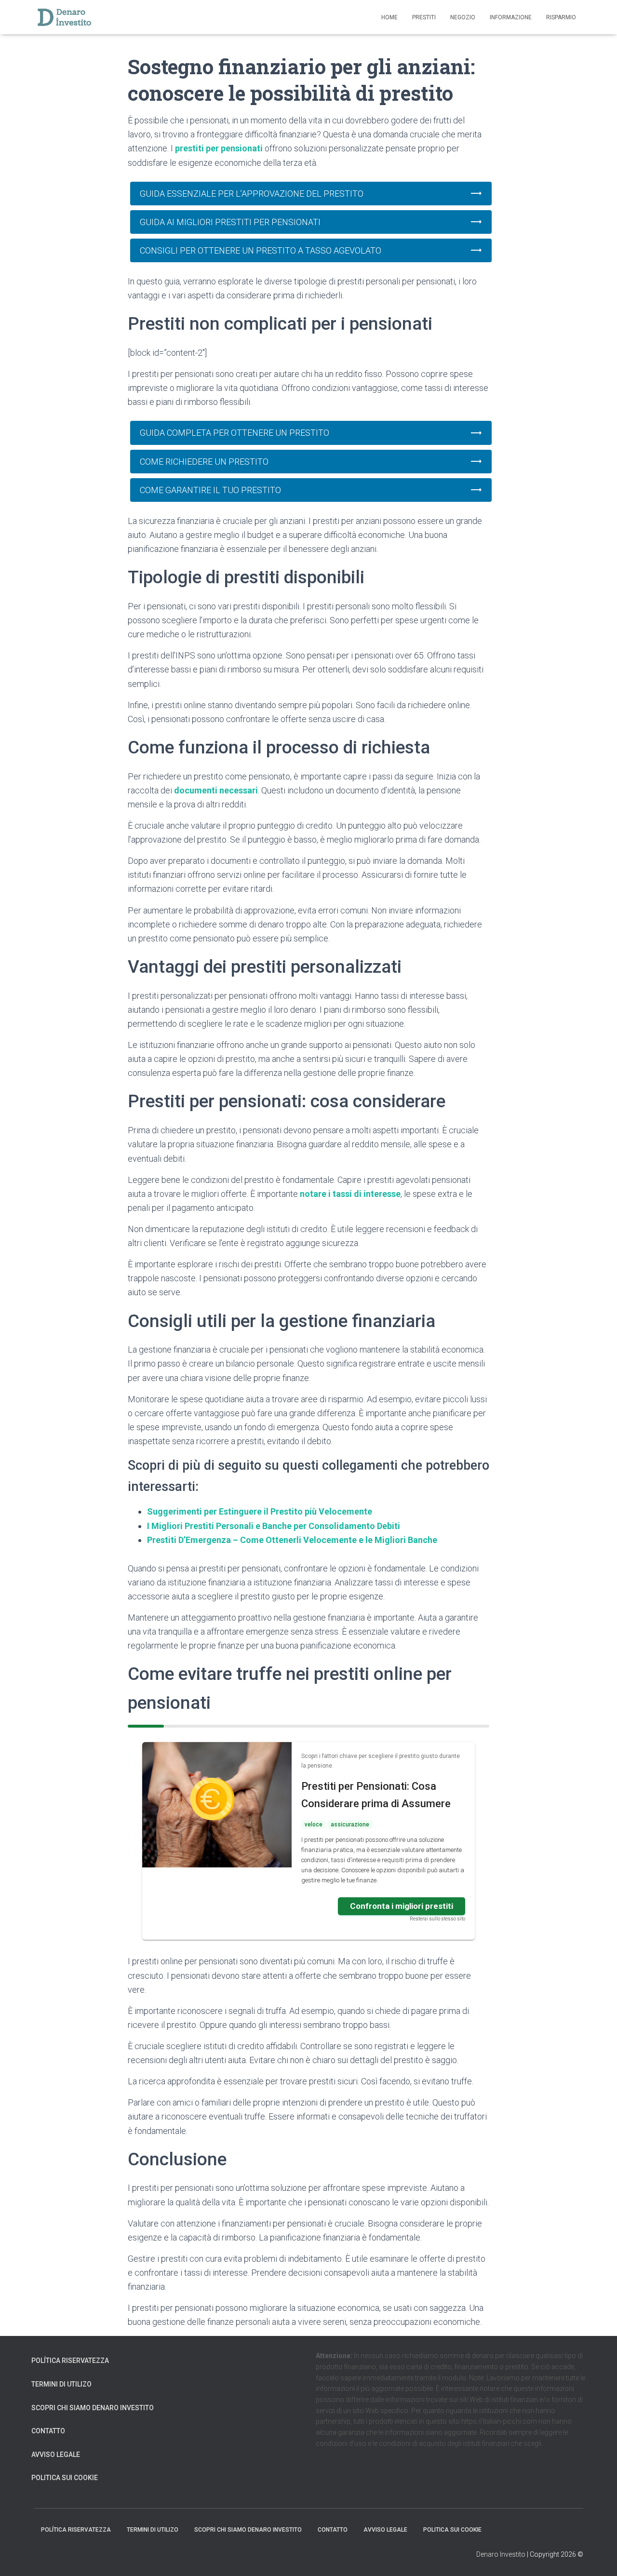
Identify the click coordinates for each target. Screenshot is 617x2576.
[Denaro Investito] (65, 17)
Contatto (48, 2431)
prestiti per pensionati (219, 148)
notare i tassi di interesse (350, 1194)
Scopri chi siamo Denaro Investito (93, 2408)
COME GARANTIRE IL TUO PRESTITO (210, 490)
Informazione (511, 17)
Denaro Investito (501, 2554)
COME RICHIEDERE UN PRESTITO (204, 462)
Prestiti (424, 17)
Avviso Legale (56, 2455)
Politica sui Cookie (65, 2478)
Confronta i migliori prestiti (402, 1906)
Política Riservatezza (70, 2361)
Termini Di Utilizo (61, 2384)
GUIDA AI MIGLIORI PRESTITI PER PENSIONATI (230, 222)
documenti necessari (216, 790)
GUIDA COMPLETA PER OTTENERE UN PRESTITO (235, 433)
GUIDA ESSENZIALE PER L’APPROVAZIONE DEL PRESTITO (252, 194)
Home (389, 17)
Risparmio (561, 17)
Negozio (463, 17)
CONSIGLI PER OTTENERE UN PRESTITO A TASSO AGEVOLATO (261, 250)
